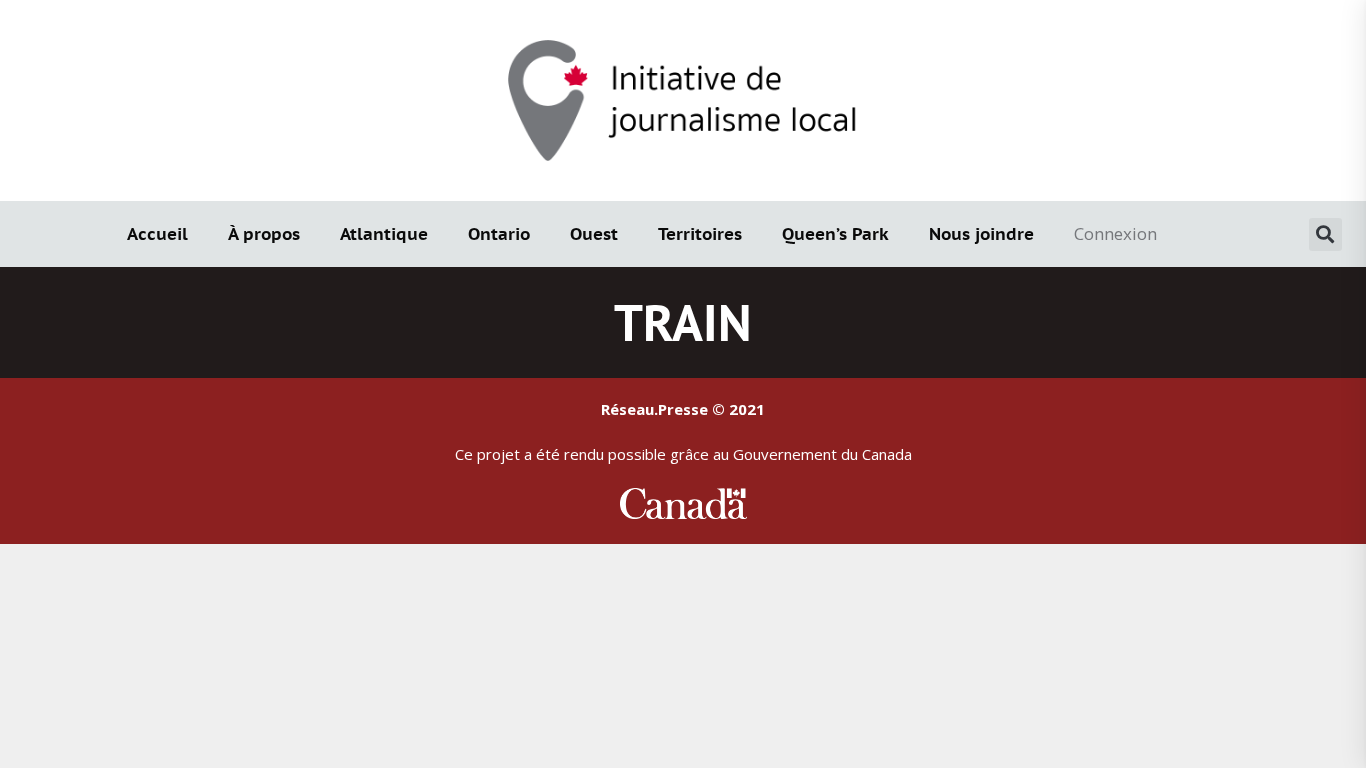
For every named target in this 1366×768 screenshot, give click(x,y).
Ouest (594, 234)
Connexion (1115, 233)
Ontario (499, 234)
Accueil (157, 234)
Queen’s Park (835, 234)
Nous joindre (981, 234)
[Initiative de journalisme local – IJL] (683, 98)
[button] (1325, 234)
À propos (264, 234)
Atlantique (384, 234)
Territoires (700, 234)
